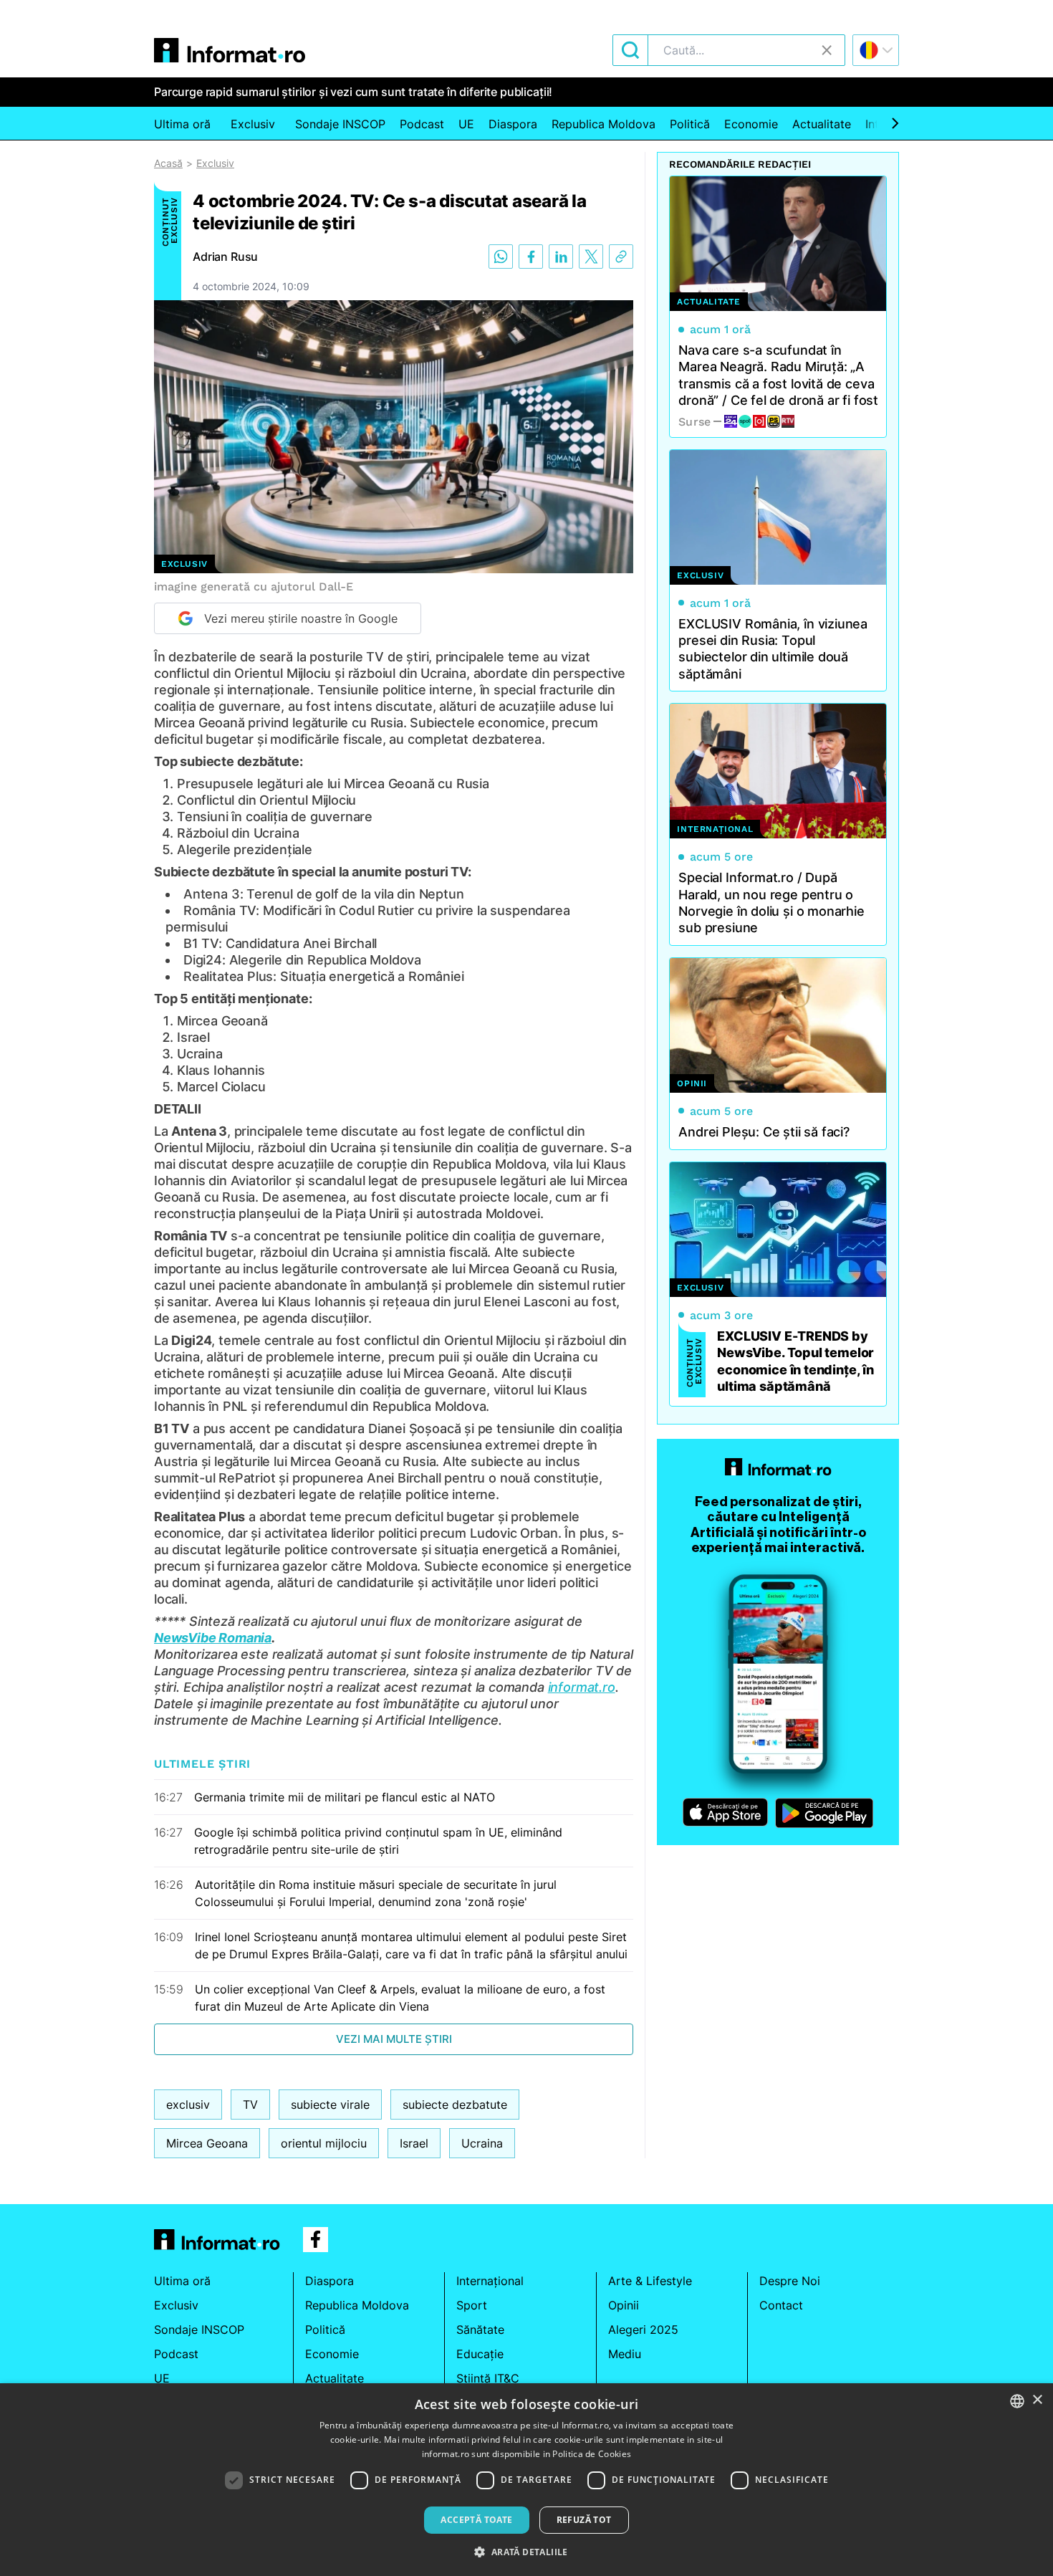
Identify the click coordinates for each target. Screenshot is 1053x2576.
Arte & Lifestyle (650, 2281)
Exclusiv (253, 124)
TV (250, 2105)
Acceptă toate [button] (476, 2520)
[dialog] (526, 2480)
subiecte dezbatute (455, 2105)
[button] (526, 2552)
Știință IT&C (488, 2378)
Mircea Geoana (207, 2143)
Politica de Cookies (592, 2454)
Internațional (490, 2281)
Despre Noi (790, 2281)
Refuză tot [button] (584, 2520)
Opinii (624, 2305)
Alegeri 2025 (643, 2330)
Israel (414, 2143)
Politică (690, 124)
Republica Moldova (604, 124)
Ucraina (482, 2143)
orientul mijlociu (324, 2143)
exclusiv (188, 2105)
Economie (751, 124)
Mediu (625, 2354)
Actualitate (822, 124)
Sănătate (480, 2330)
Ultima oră (182, 124)
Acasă (168, 163)
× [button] (1037, 2400)
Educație (480, 2354)
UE (466, 124)
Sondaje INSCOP (340, 124)
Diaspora (513, 124)
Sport (472, 2305)
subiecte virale (330, 2105)
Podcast (422, 124)
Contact (781, 2305)
